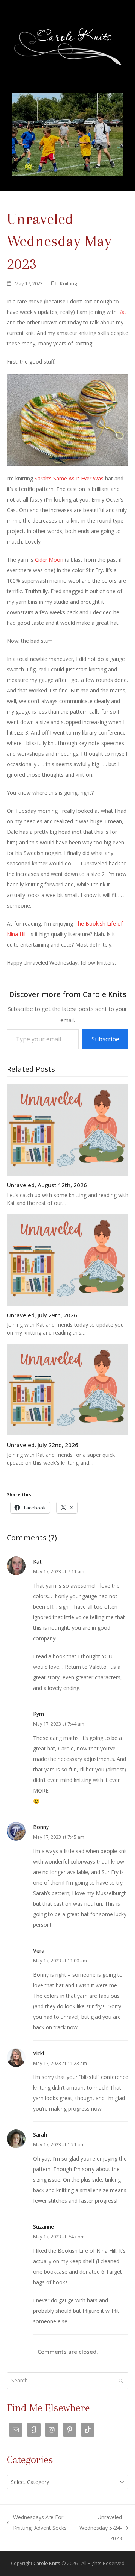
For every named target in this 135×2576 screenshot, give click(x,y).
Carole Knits (47, 2563)
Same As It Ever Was (78, 478)
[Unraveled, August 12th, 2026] (67, 1129)
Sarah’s (43, 478)
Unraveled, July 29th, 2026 (42, 1315)
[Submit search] (121, 2381)
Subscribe (105, 1039)
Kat (122, 312)
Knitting (68, 283)
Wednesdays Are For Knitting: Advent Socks (37, 2523)
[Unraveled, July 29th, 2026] (67, 1259)
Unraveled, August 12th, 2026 (47, 1185)
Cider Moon (49, 560)
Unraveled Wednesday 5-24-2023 (100, 2529)
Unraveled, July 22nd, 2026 (43, 1445)
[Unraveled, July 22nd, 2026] (67, 1389)
